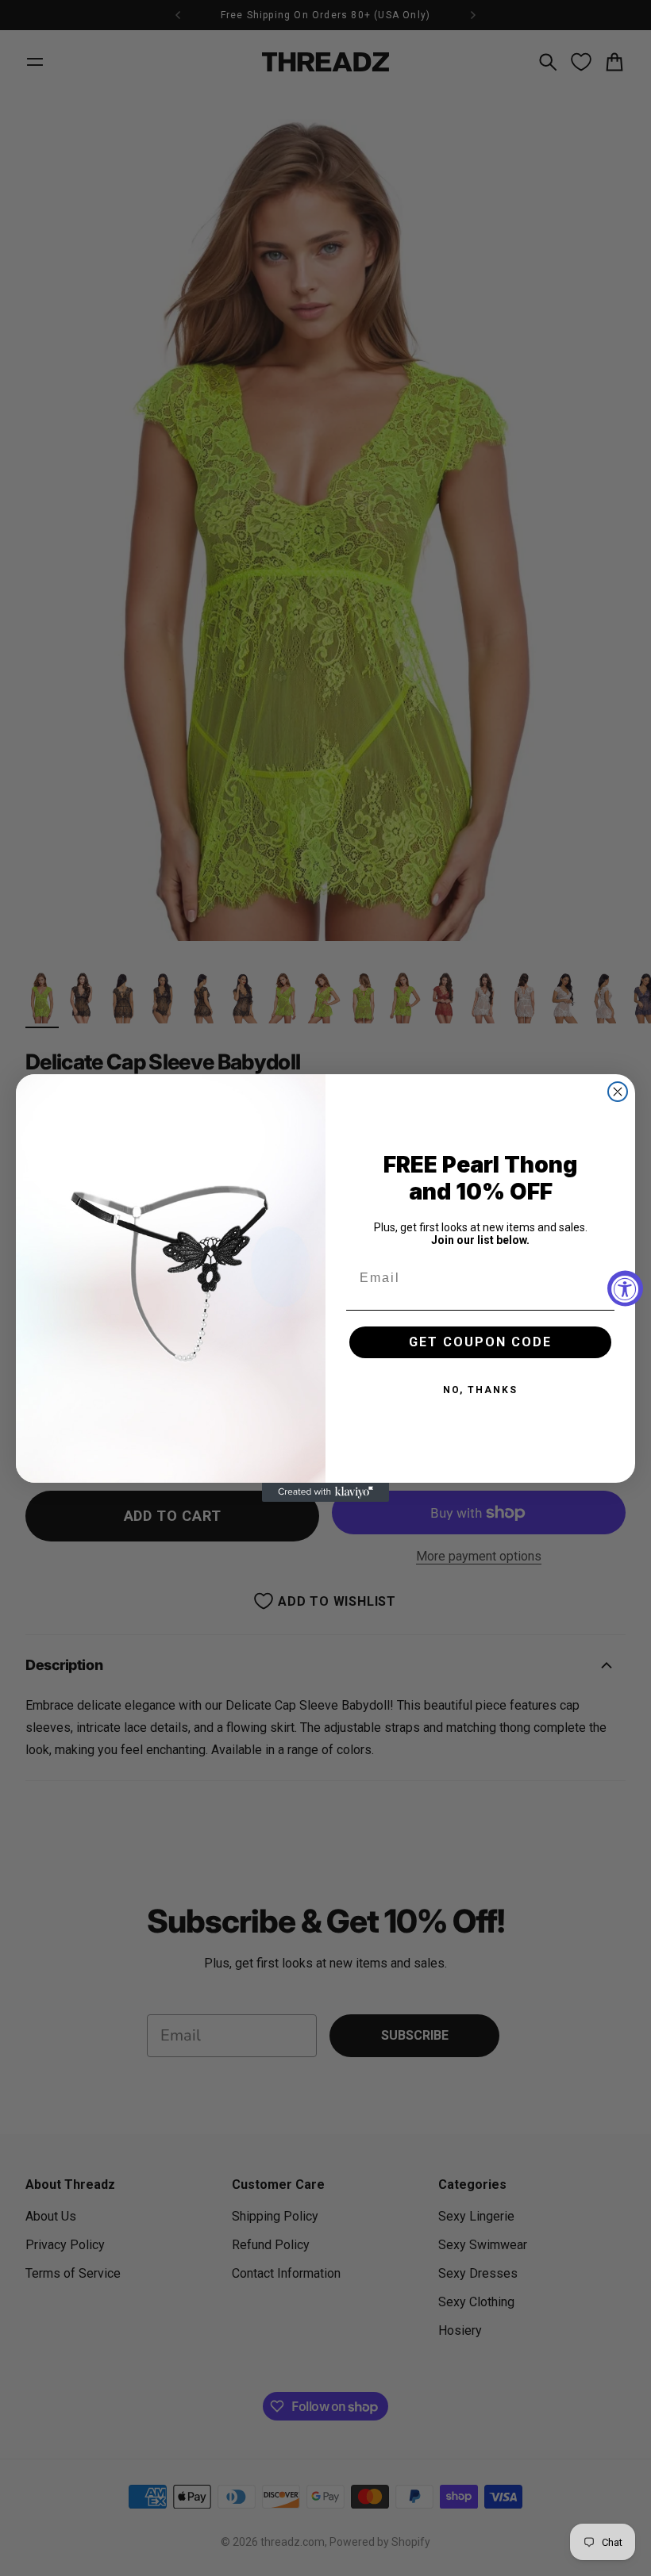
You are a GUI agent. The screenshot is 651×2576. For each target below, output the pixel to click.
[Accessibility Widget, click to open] (625, 1288)
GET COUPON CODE (480, 1342)
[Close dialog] (618, 1092)
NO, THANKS (480, 1390)
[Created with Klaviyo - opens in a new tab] (325, 1492)
